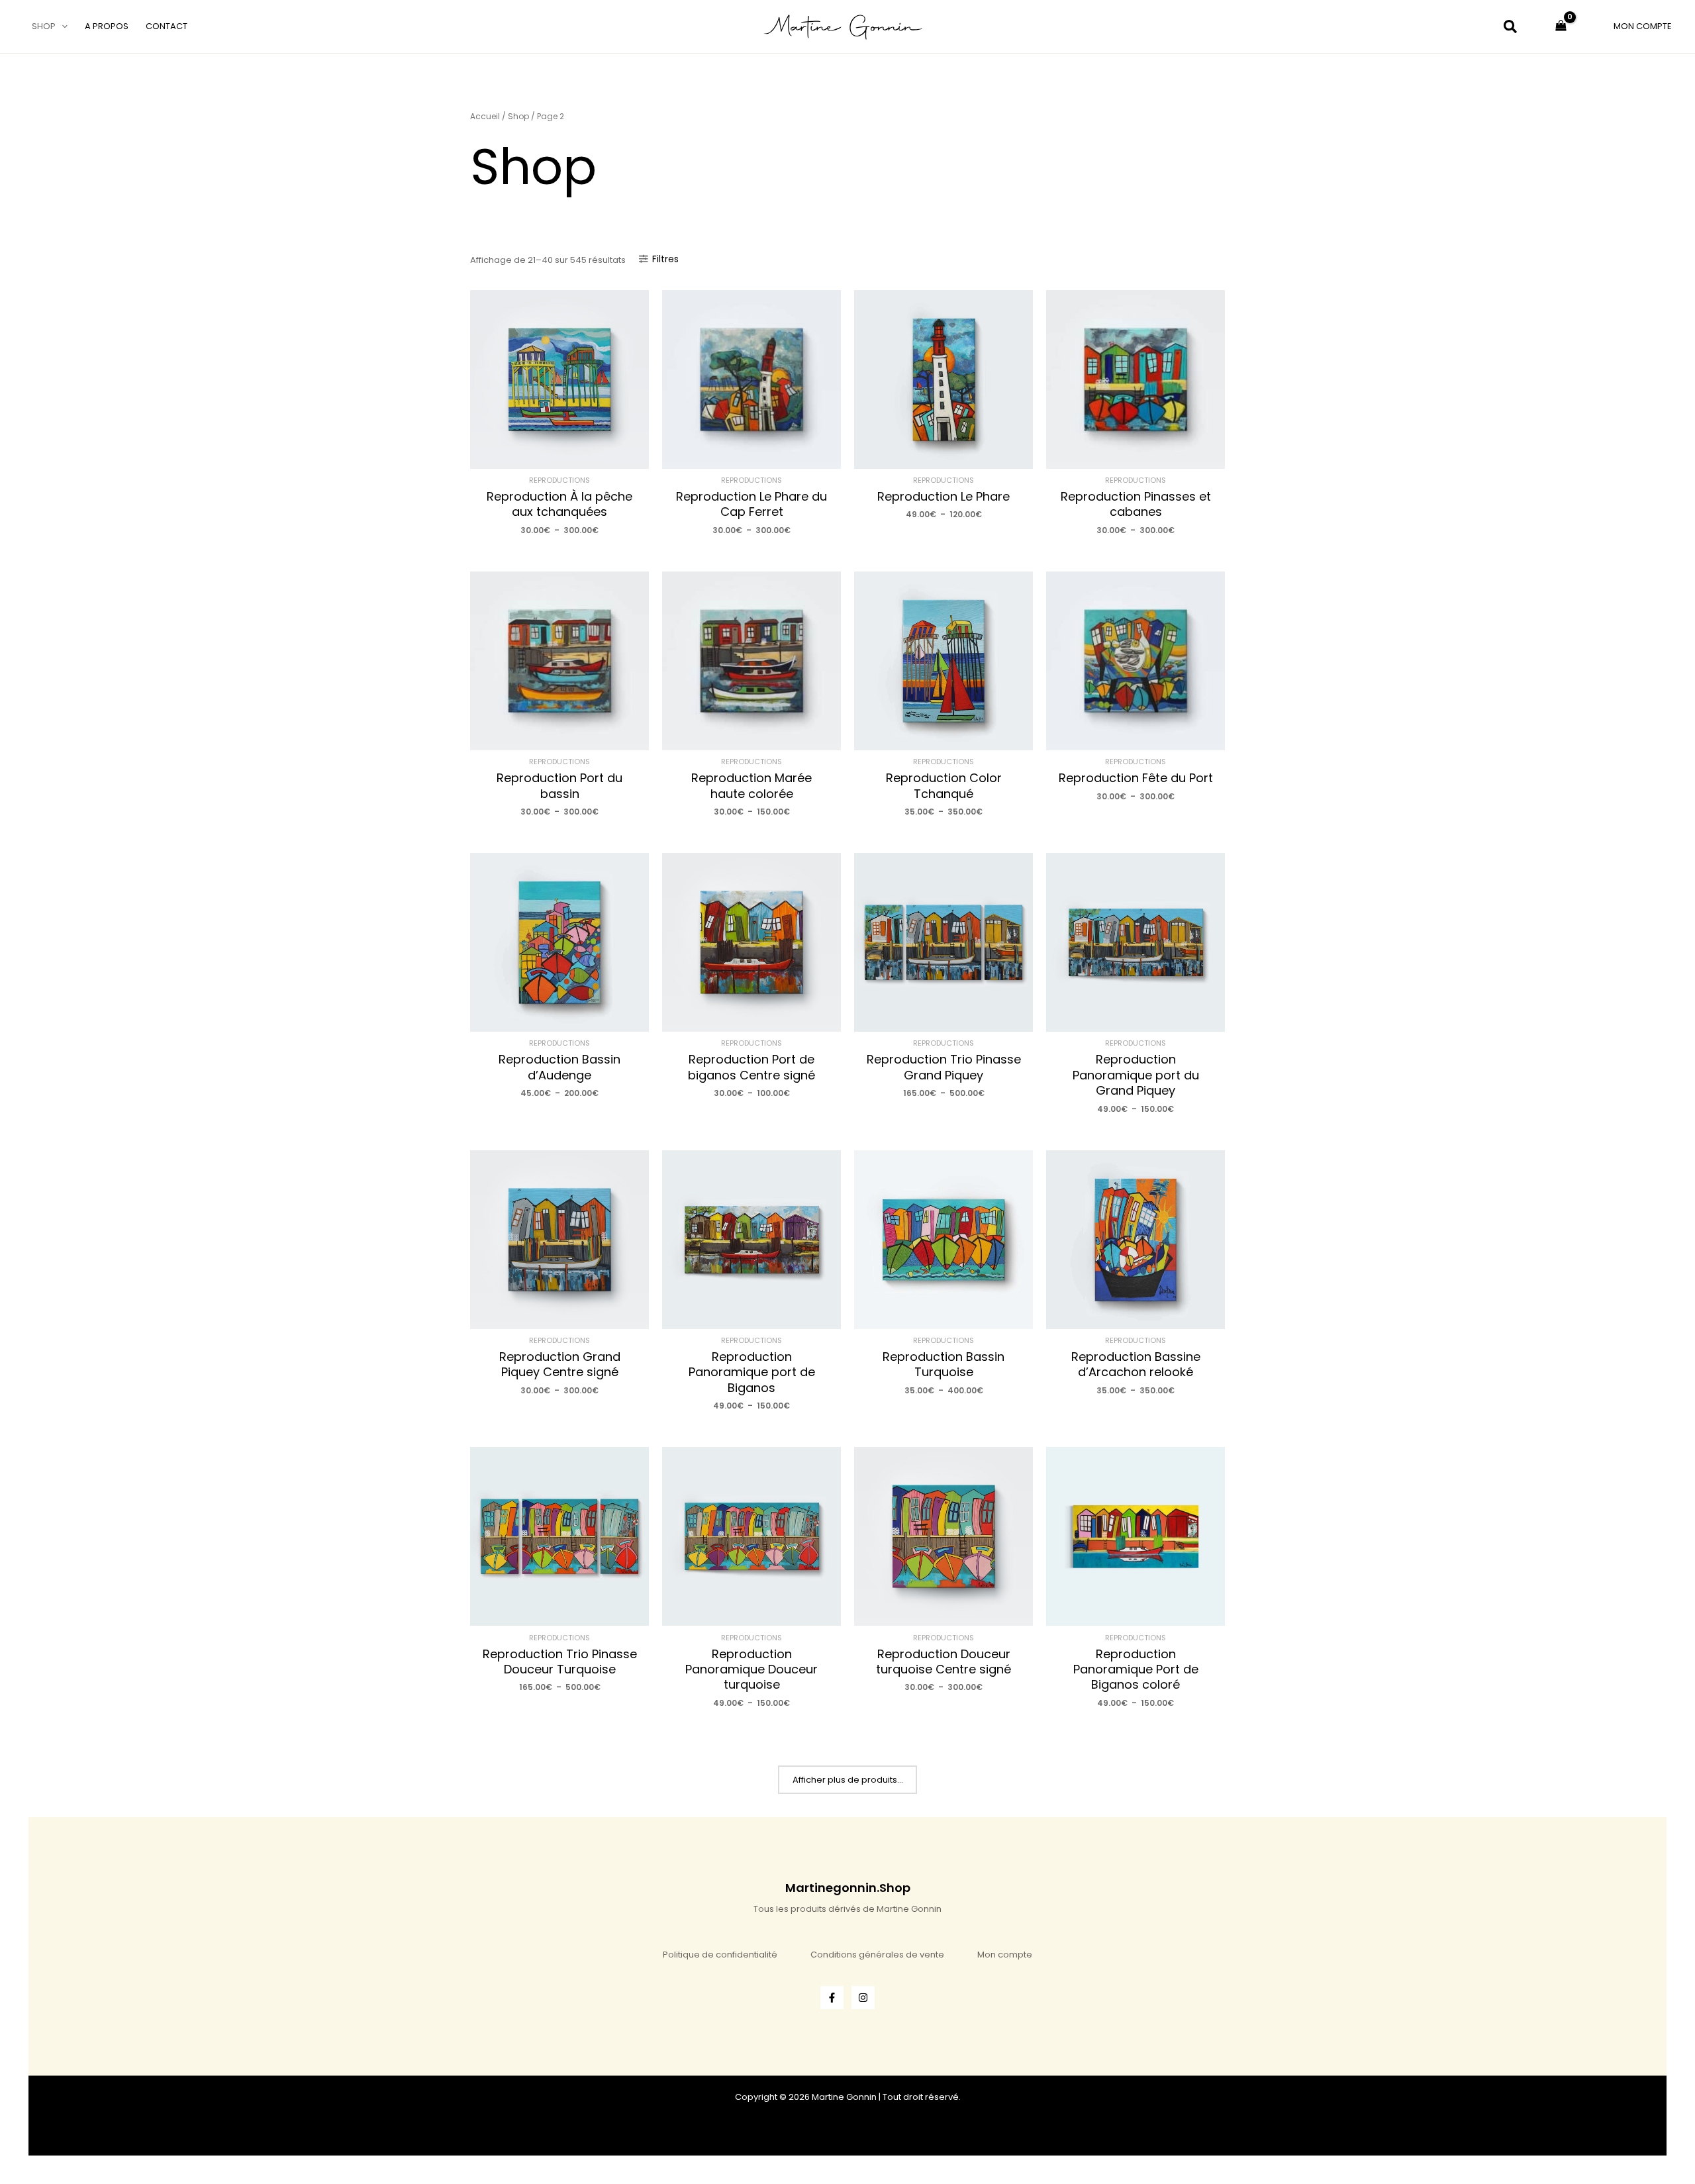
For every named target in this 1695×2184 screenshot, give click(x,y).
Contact (167, 26)
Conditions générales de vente (877, 1955)
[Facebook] (832, 1998)
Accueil (485, 116)
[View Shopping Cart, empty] (1561, 26)
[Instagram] (863, 1998)
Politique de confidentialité (720, 1955)
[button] (62, 26)
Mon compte (1005, 1955)
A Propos (107, 26)
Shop (44, 26)
